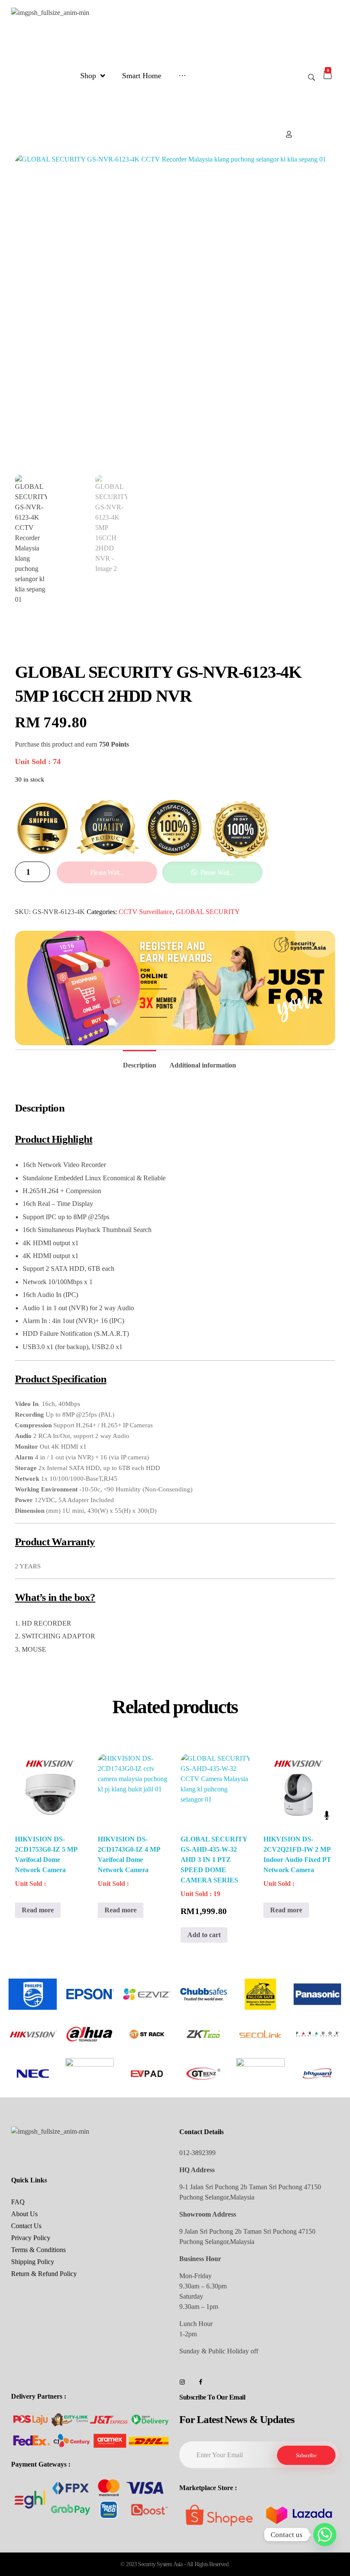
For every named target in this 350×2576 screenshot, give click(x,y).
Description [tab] (140, 1065)
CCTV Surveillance (146, 912)
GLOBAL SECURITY (208, 912)
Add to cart (204, 1935)
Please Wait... (107, 872)
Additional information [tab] (203, 1065)
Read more (38, 1910)
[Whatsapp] (325, 2535)
